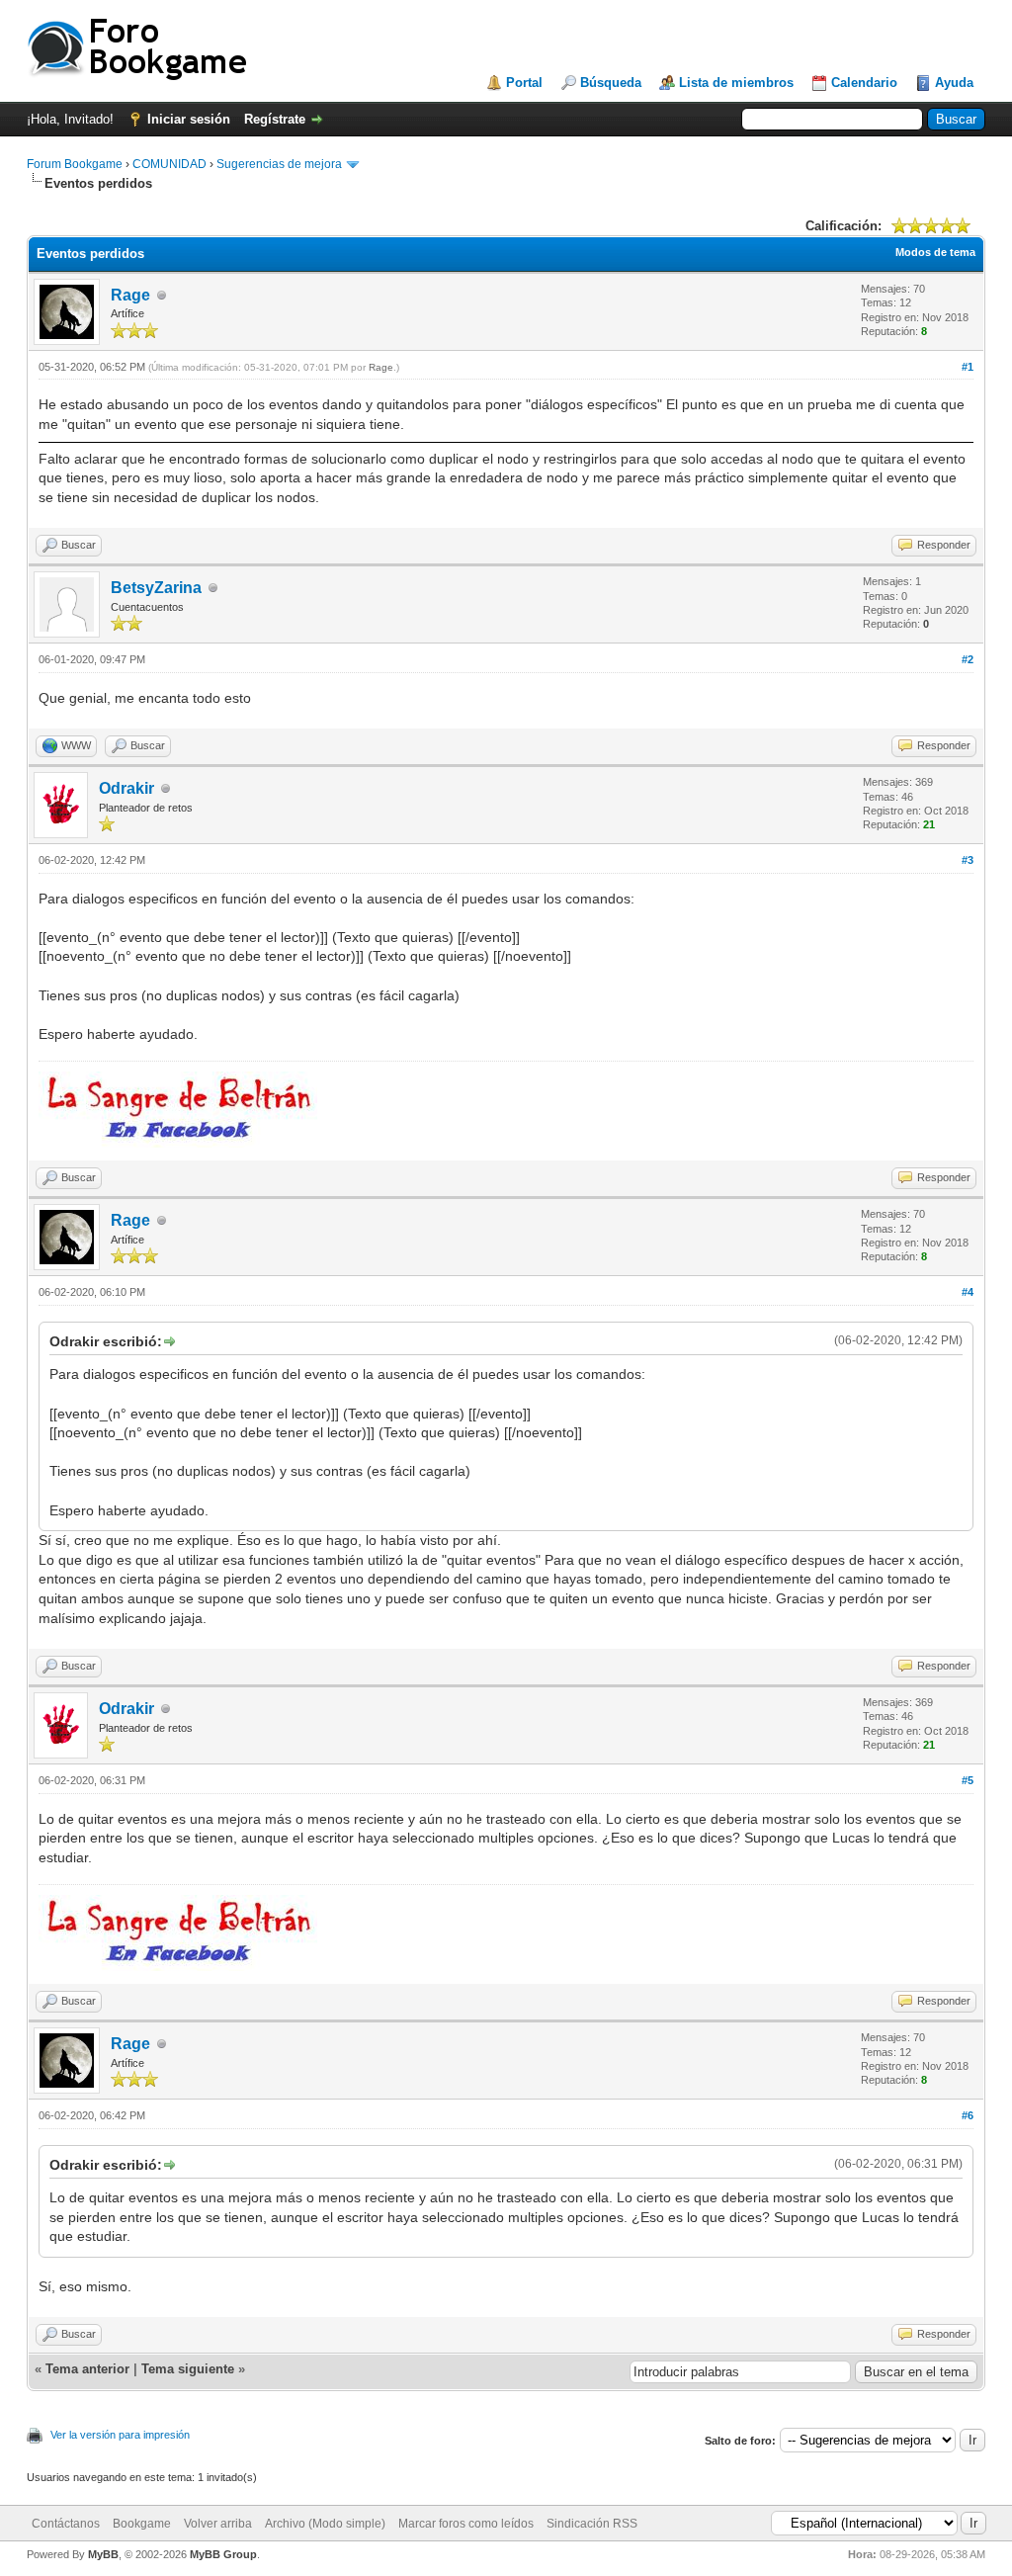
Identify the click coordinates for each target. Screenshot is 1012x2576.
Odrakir (126, 788)
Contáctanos (66, 2524)
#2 (968, 659)
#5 (968, 1780)
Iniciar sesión (189, 119)
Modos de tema (935, 252)
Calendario (864, 83)
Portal (524, 83)
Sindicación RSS (592, 2524)
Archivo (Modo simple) (325, 2524)
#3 (968, 860)
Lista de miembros (736, 83)
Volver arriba (218, 2524)
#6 (968, 2115)
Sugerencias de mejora (279, 164)
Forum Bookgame (75, 164)
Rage (130, 295)
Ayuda (954, 83)
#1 (968, 367)
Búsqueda (611, 83)
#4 (968, 1292)
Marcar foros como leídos (466, 2524)
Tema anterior (87, 2369)
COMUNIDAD (169, 164)
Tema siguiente (188, 2369)
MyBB (103, 2554)
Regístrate (275, 119)
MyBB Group (223, 2554)
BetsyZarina (156, 588)
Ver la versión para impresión (120, 2435)
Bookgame (142, 2524)
